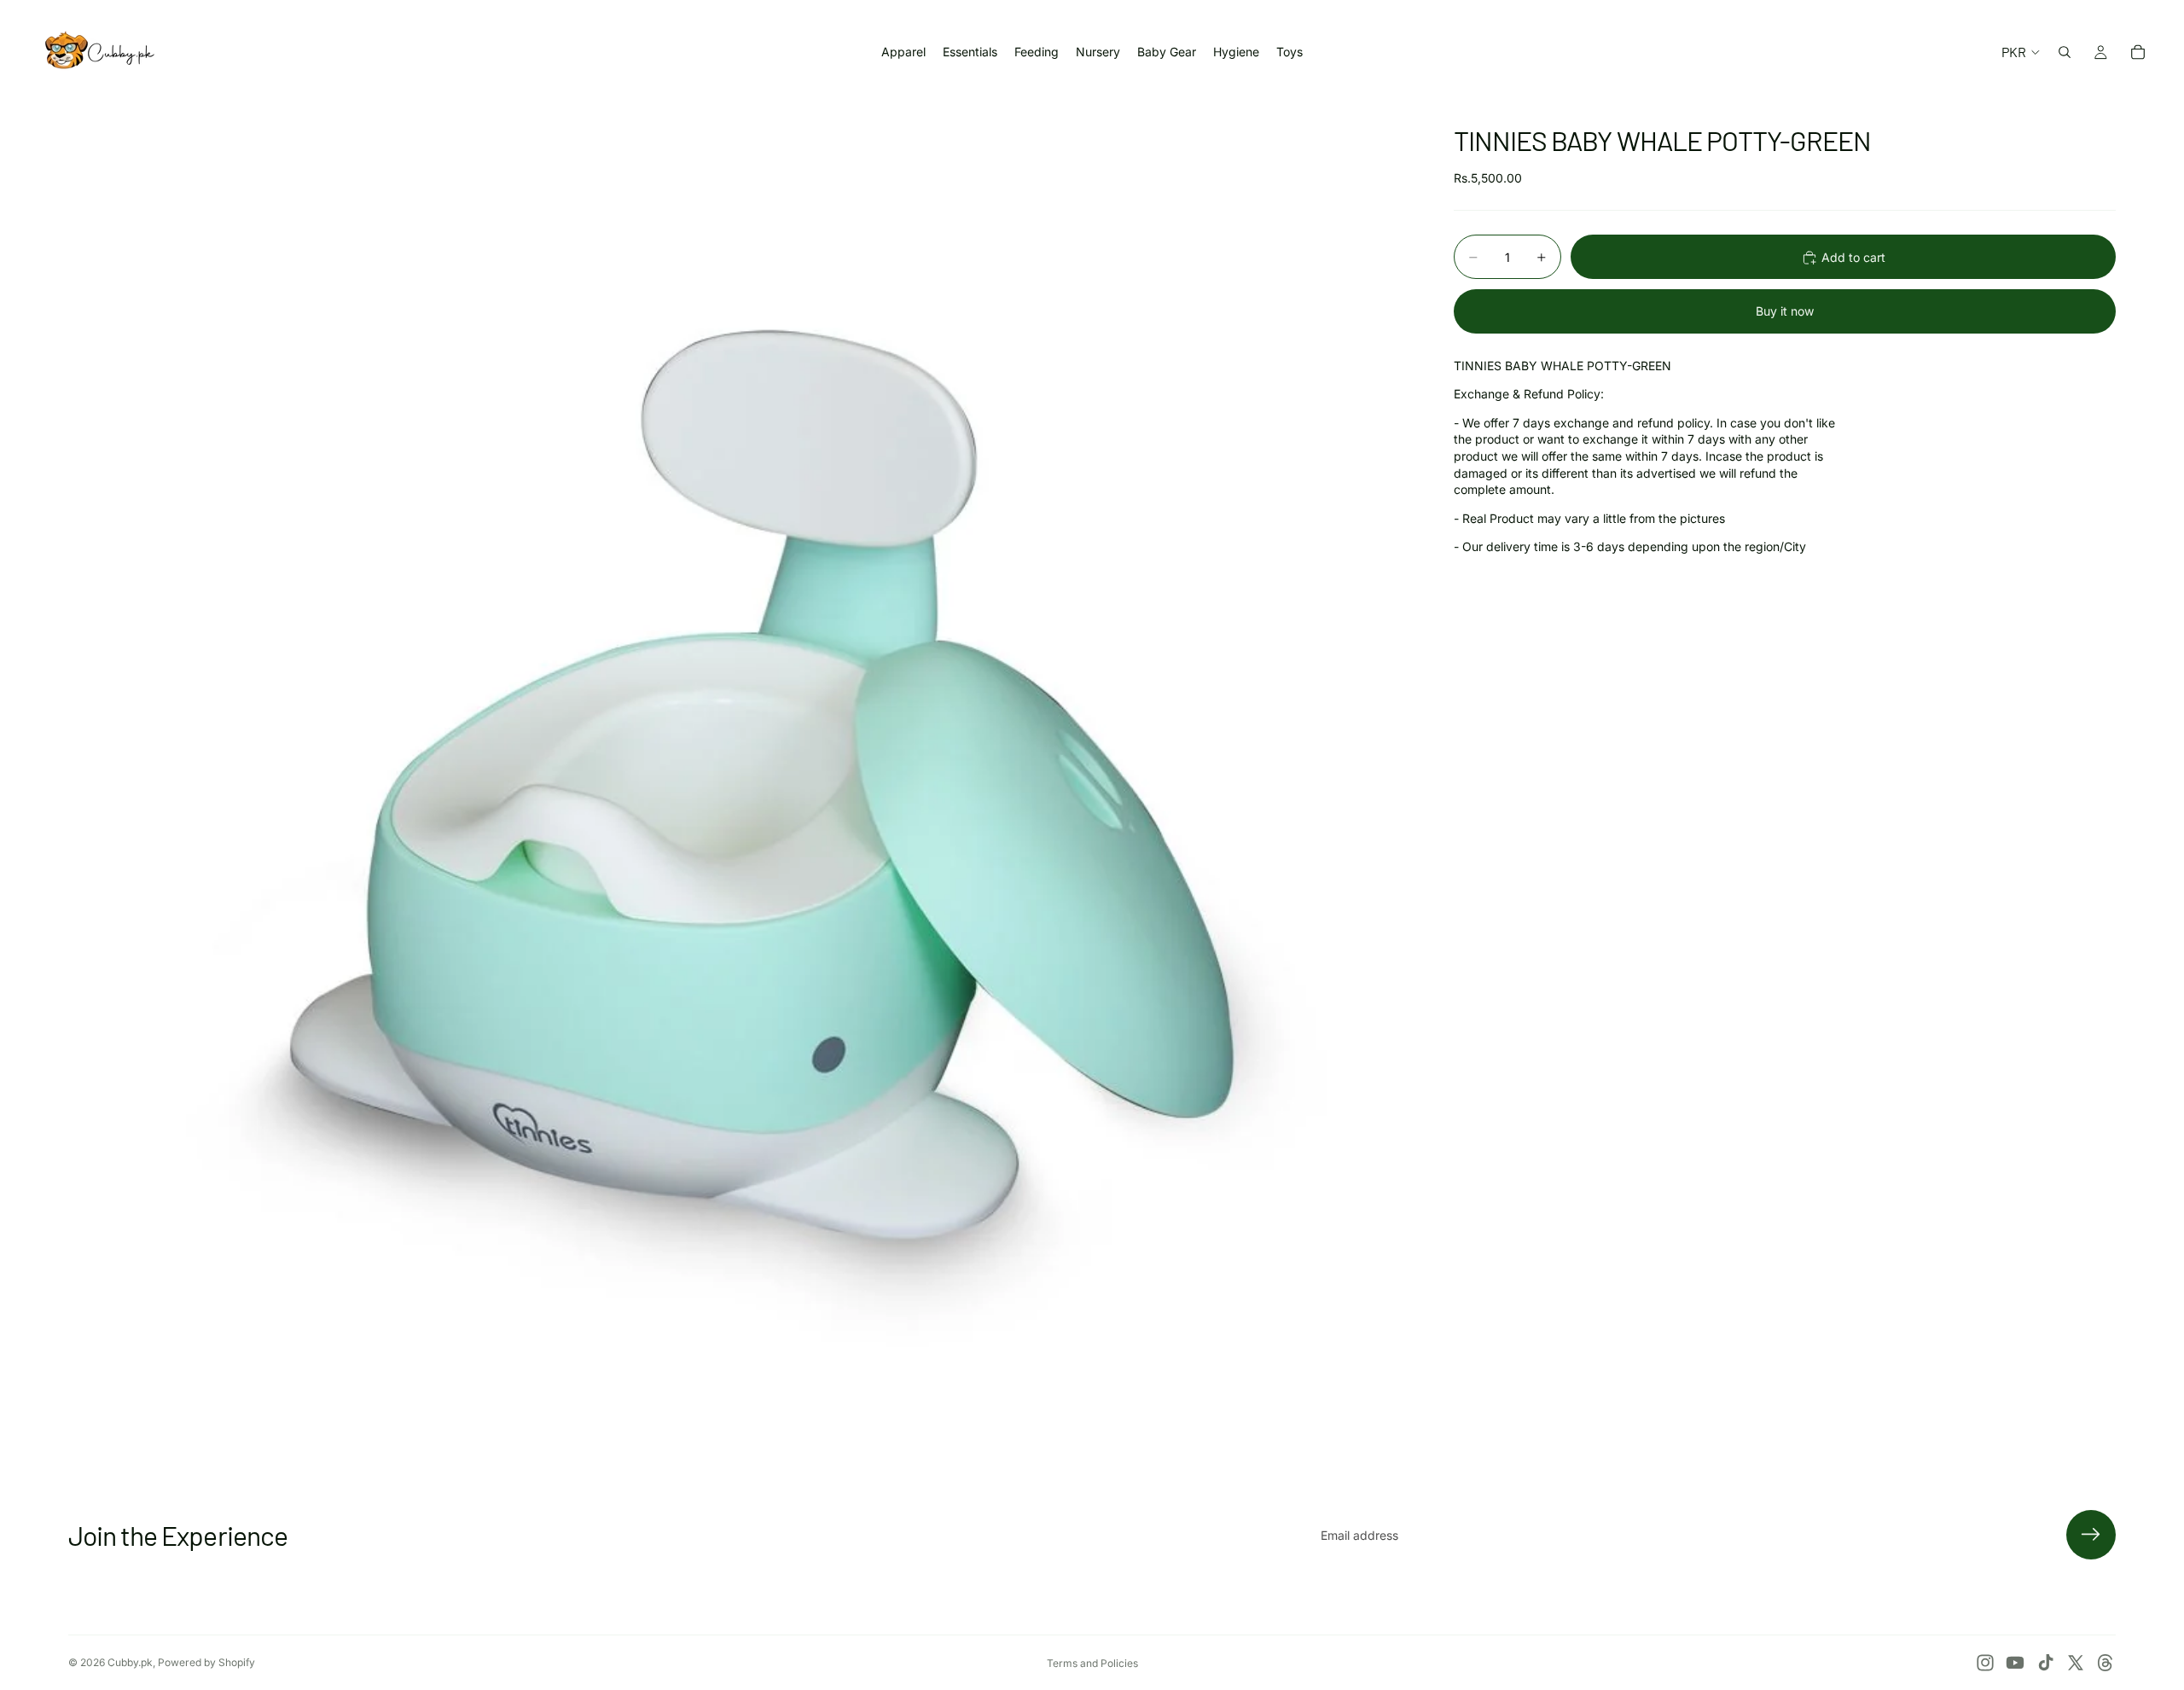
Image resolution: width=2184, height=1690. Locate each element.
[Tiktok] (2046, 1663)
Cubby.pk (130, 1662)
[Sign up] (2091, 1535)
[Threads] (2106, 1663)
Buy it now (1785, 311)
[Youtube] (2015, 1663)
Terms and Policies (1092, 1663)
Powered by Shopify (206, 1662)
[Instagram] (1985, 1663)
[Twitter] (2076, 1663)
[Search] (2065, 52)
